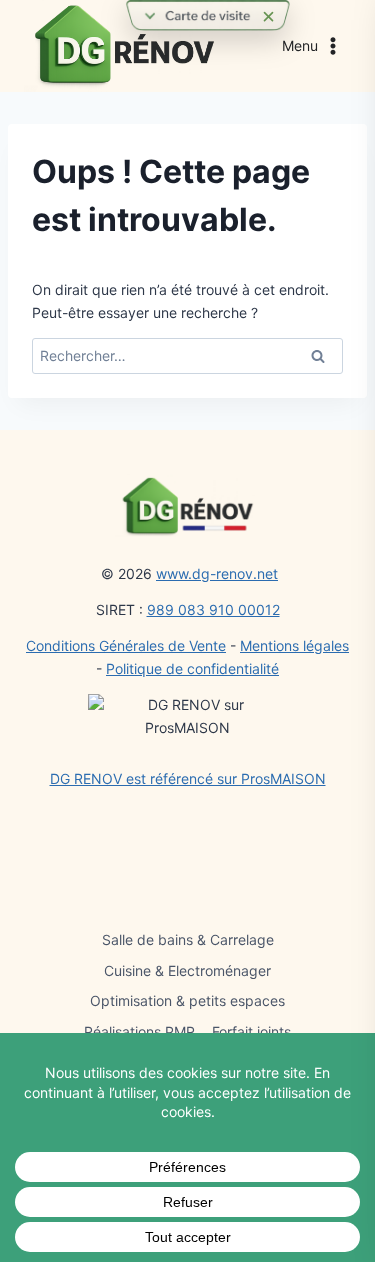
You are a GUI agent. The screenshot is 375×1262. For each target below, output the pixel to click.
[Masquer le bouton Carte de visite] (268, 19)
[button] (207, 15)
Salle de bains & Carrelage (188, 939)
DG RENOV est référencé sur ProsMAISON (188, 778)
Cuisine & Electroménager (187, 970)
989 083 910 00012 (213, 609)
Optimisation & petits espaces (187, 1000)
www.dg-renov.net (217, 573)
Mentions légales (294, 645)
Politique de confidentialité (192, 668)
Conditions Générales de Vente (126, 645)
